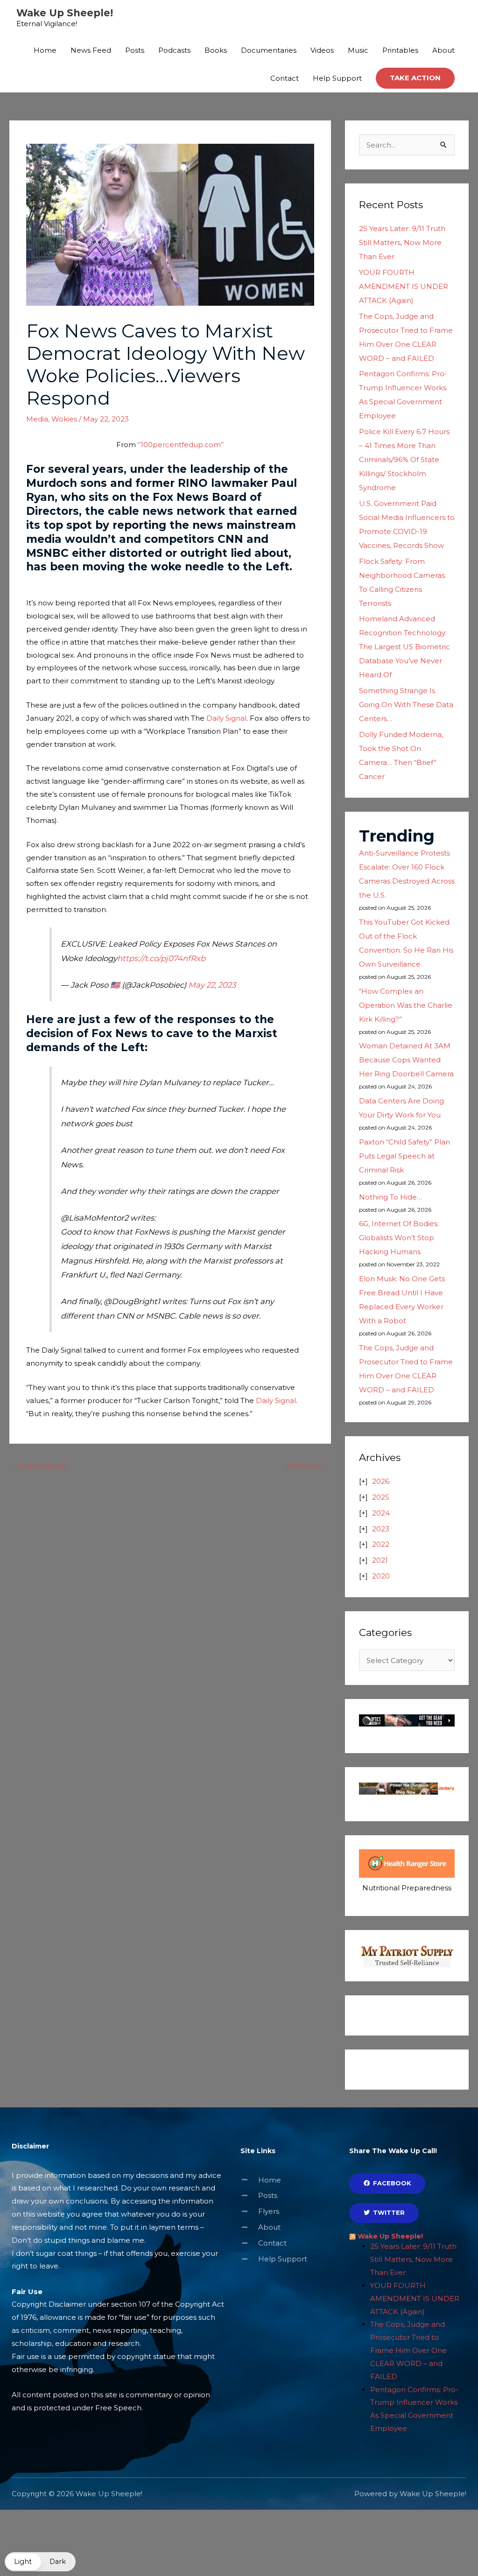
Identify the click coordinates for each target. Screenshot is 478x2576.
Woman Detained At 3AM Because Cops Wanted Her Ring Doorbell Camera (406, 1060)
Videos (322, 50)
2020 (381, 1576)
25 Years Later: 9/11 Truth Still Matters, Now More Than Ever (402, 242)
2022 (381, 1544)
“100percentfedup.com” (181, 445)
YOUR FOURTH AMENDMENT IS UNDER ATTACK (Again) (404, 286)
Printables (400, 50)
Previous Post (39, 1466)
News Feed (91, 50)
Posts (135, 50)
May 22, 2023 (212, 985)
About (443, 50)
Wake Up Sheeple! (65, 13)
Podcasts (174, 50)
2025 (381, 1497)
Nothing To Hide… (390, 1197)
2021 (380, 1560)
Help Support (337, 78)
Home (45, 50)
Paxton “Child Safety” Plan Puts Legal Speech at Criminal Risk (404, 1156)
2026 (381, 1481)
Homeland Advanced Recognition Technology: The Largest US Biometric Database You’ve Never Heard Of (404, 647)
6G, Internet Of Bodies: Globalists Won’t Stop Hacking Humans (399, 1238)
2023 (381, 1529)
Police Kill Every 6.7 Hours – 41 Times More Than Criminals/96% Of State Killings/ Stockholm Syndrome (404, 460)
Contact (285, 78)
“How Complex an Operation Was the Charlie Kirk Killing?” (406, 1005)
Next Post (308, 1466)
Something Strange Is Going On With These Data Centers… (406, 705)
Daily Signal (226, 718)
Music (358, 50)
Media (37, 419)
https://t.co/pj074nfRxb (161, 958)
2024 (381, 1513)
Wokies (64, 419)
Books (216, 50)
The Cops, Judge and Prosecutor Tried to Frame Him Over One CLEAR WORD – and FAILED (408, 2350)
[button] (415, 78)
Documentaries (269, 50)
